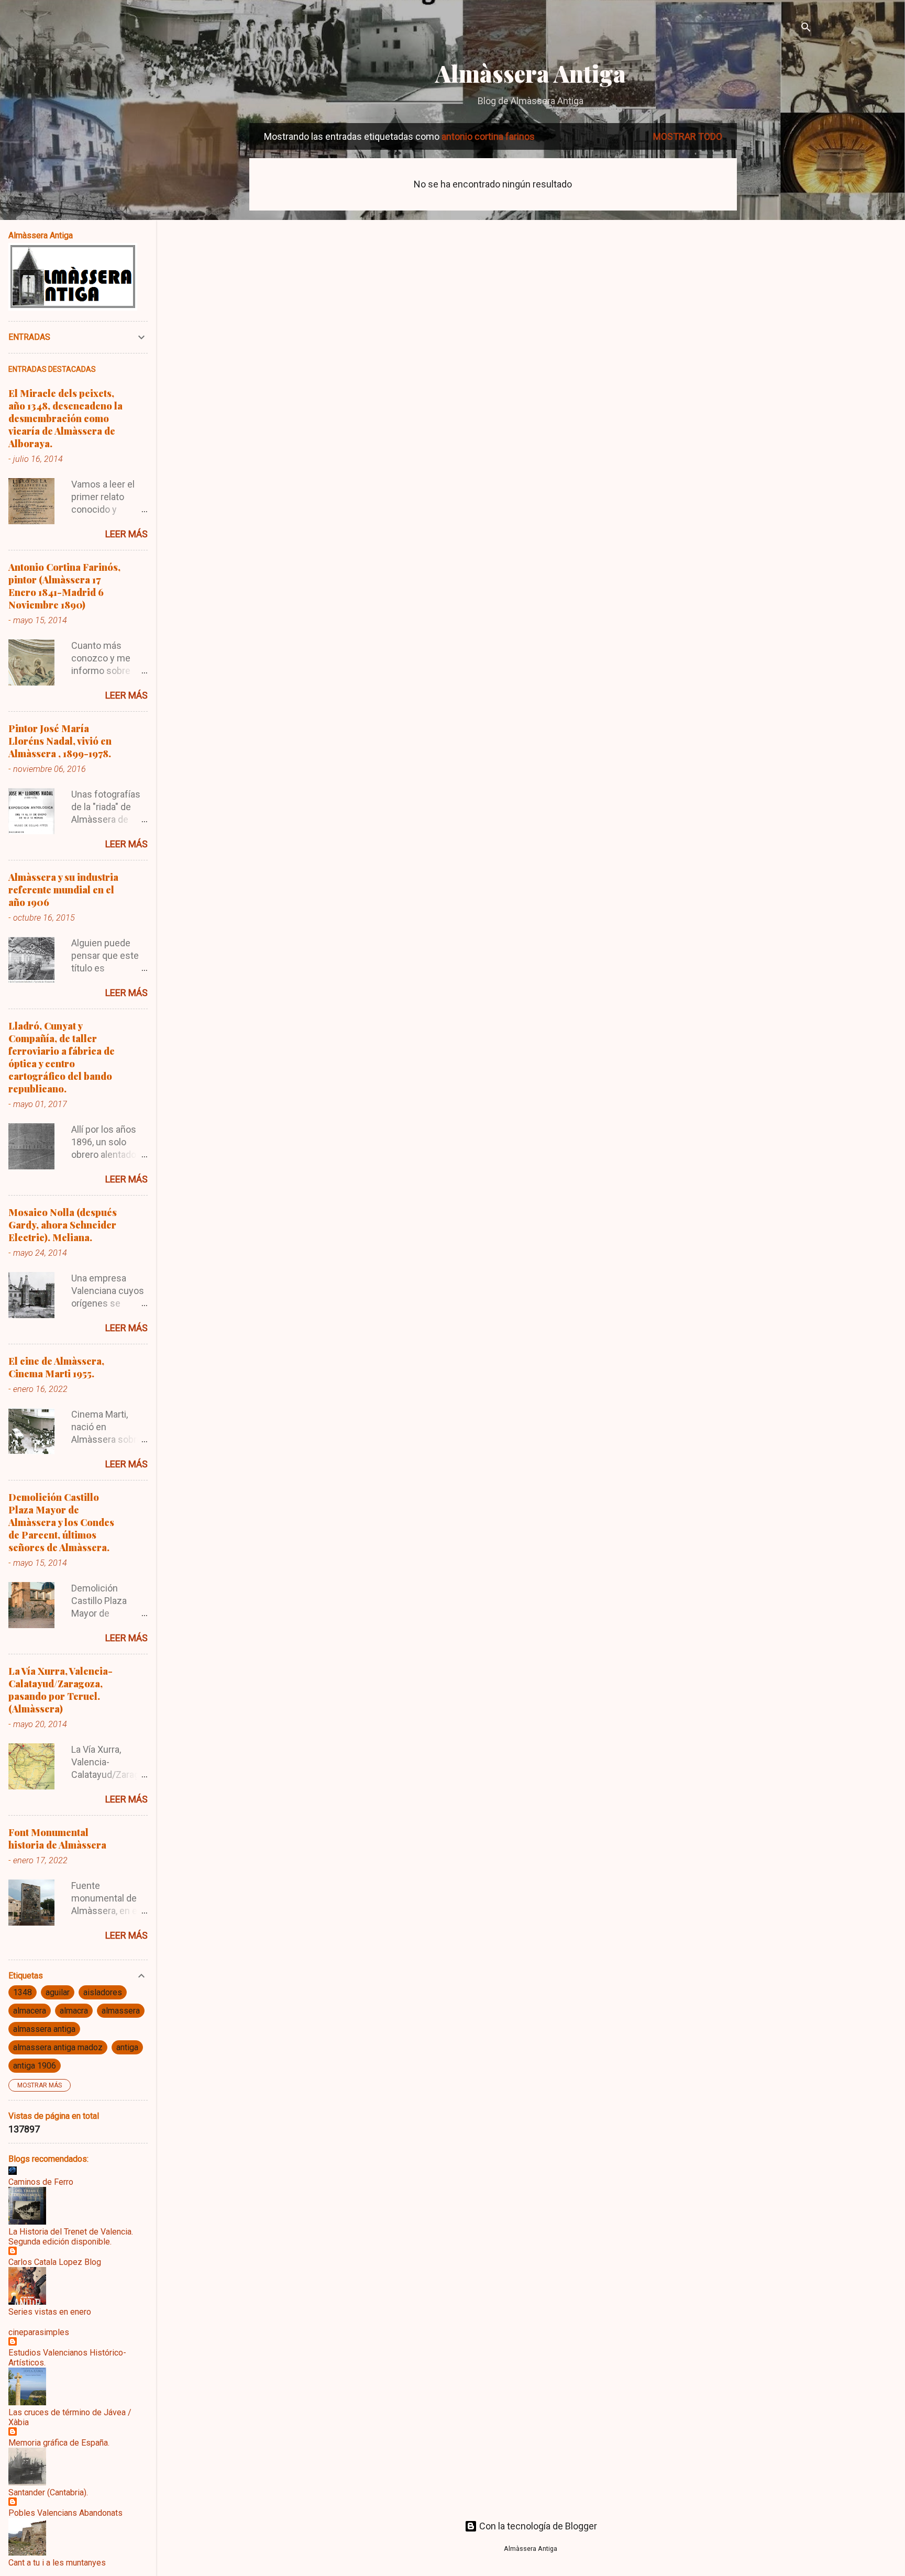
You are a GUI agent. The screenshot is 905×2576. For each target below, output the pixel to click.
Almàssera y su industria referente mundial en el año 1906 (63, 890)
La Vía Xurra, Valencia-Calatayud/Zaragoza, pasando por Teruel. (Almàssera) (60, 1690)
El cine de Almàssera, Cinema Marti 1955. (56, 1367)
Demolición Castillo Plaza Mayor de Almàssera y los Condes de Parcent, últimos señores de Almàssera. (61, 1522)
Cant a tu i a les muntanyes (57, 2563)
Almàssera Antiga (531, 73)
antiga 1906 (35, 2066)
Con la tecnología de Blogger (537, 2526)
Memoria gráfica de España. (59, 2443)
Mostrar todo (688, 136)
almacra (74, 2011)
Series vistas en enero (50, 2312)
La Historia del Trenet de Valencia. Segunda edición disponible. (71, 2237)
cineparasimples (39, 2332)
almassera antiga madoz (58, 2047)
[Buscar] (806, 29)
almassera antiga (44, 2029)
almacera (30, 2011)
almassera (121, 2011)
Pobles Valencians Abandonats (65, 2513)
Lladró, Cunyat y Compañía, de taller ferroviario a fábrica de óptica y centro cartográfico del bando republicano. (62, 1057)
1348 (23, 1992)
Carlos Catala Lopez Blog (55, 2262)
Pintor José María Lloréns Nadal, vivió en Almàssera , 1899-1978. (60, 741)
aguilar (58, 1992)
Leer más (126, 534)
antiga (127, 2047)
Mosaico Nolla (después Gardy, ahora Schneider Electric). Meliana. (63, 1225)
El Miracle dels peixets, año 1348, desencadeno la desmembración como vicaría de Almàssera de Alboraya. (65, 418)
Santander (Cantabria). (48, 2492)
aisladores (103, 1992)
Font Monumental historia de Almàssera (57, 1839)
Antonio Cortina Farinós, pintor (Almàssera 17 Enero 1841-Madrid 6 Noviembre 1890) (64, 586)
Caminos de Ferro (41, 2182)
